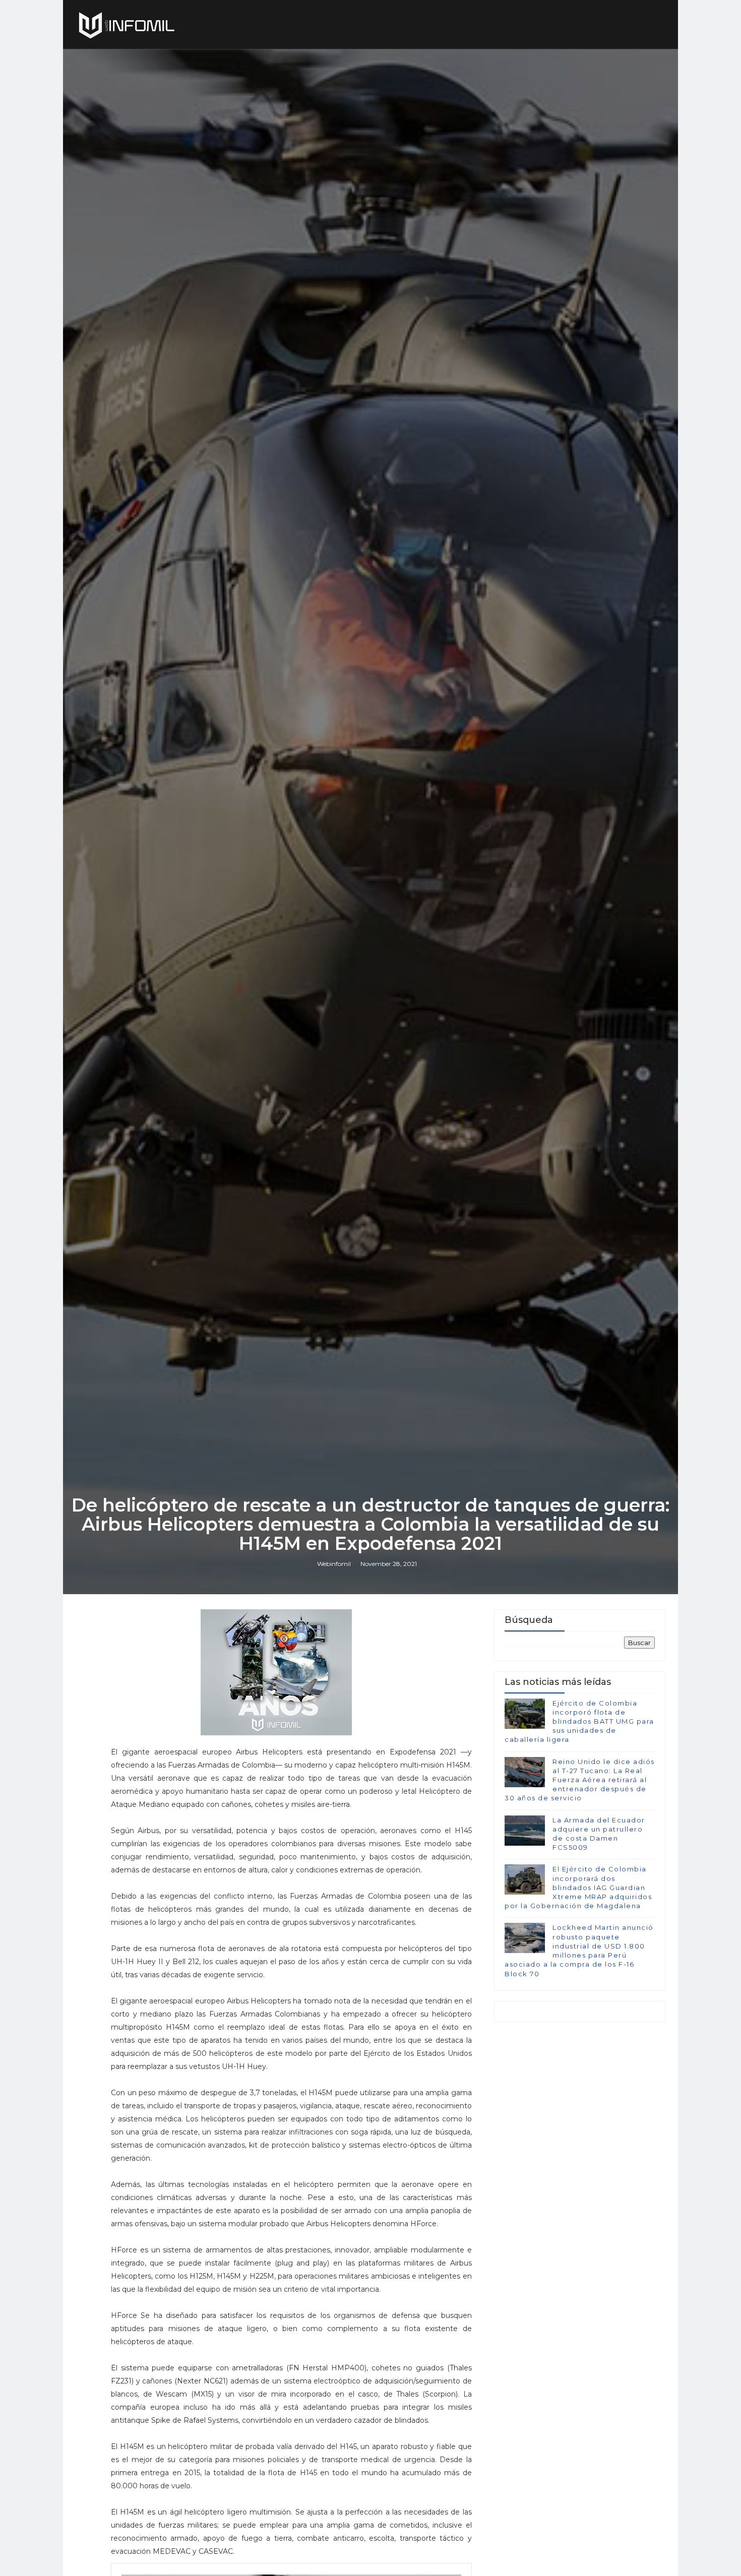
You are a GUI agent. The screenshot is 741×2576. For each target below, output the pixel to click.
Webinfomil (334, 1564)
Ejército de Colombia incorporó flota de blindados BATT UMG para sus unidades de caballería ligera (579, 1721)
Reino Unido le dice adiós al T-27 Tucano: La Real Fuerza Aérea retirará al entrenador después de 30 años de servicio (580, 1780)
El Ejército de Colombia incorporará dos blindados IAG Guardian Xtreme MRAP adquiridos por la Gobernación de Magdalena (578, 1887)
